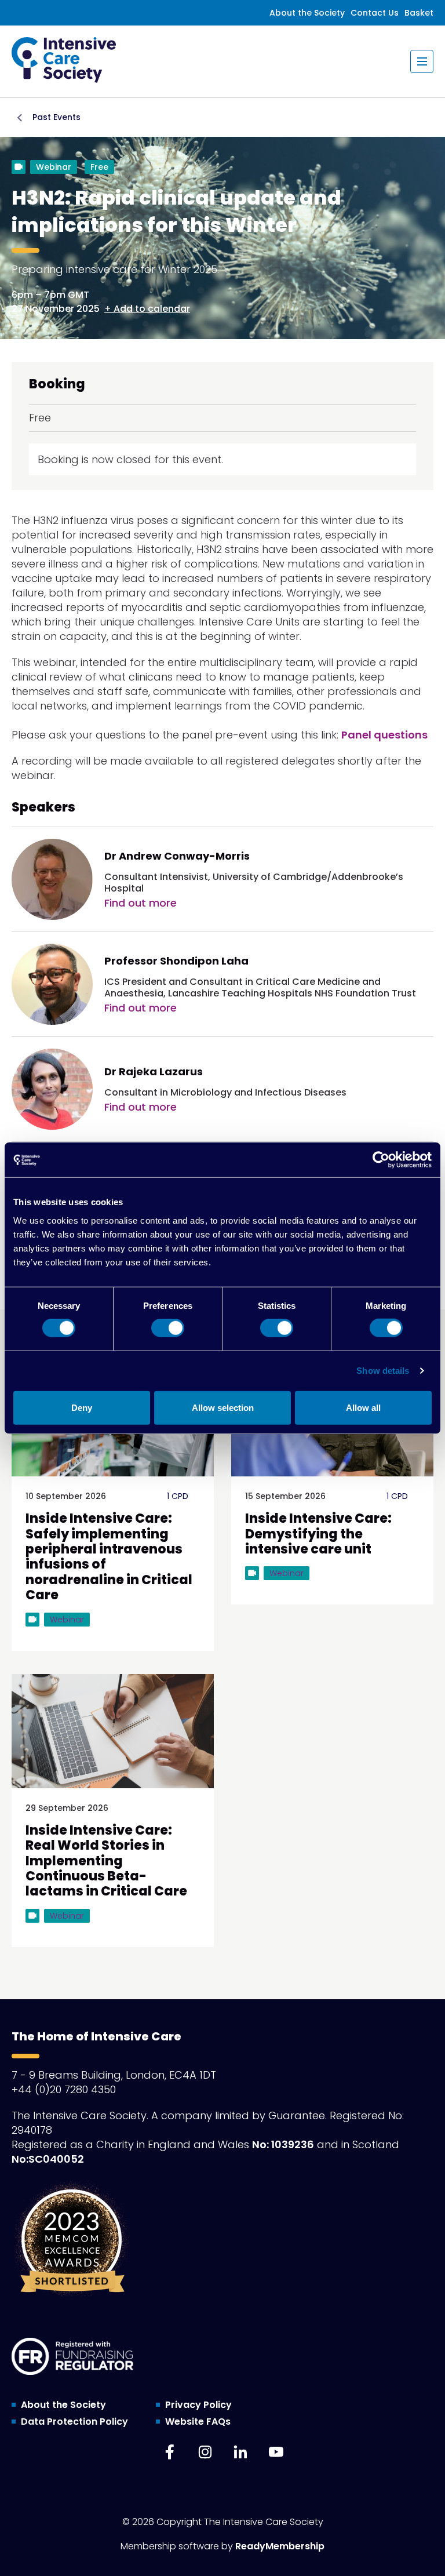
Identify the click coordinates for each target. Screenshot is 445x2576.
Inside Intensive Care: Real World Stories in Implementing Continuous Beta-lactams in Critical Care (106, 1861)
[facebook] (170, 2452)
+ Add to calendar (147, 309)
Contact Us (375, 13)
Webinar (54, 167)
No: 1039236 (283, 2144)
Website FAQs (198, 2422)
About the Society (307, 13)
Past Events (56, 117)
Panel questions (384, 735)
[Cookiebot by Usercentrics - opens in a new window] (381, 1160)
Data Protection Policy (74, 2422)
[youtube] (276, 2452)
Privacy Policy (198, 2405)
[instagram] (205, 2452)
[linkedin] (240, 2452)
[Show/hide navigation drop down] (422, 61)
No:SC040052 (48, 2159)
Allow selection (223, 1407)
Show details (383, 1371)
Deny (82, 1407)
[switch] (168, 1328)
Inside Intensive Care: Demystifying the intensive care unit (318, 1534)
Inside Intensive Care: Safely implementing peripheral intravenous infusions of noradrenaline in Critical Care (109, 1557)
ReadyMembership (280, 2546)
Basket (419, 13)
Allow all (363, 1407)
